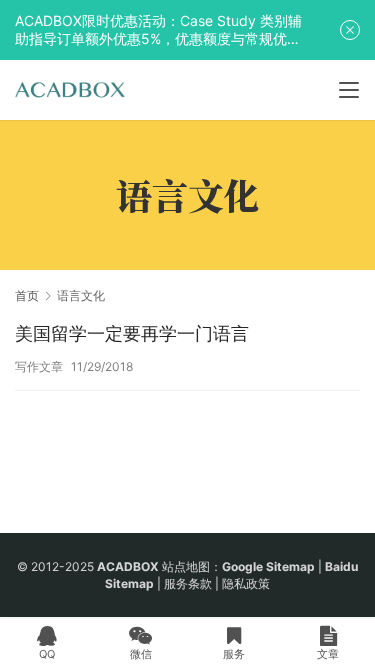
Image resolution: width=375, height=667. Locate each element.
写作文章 (39, 366)
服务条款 (188, 583)
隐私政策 (246, 583)
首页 (27, 295)
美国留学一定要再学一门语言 (132, 333)
